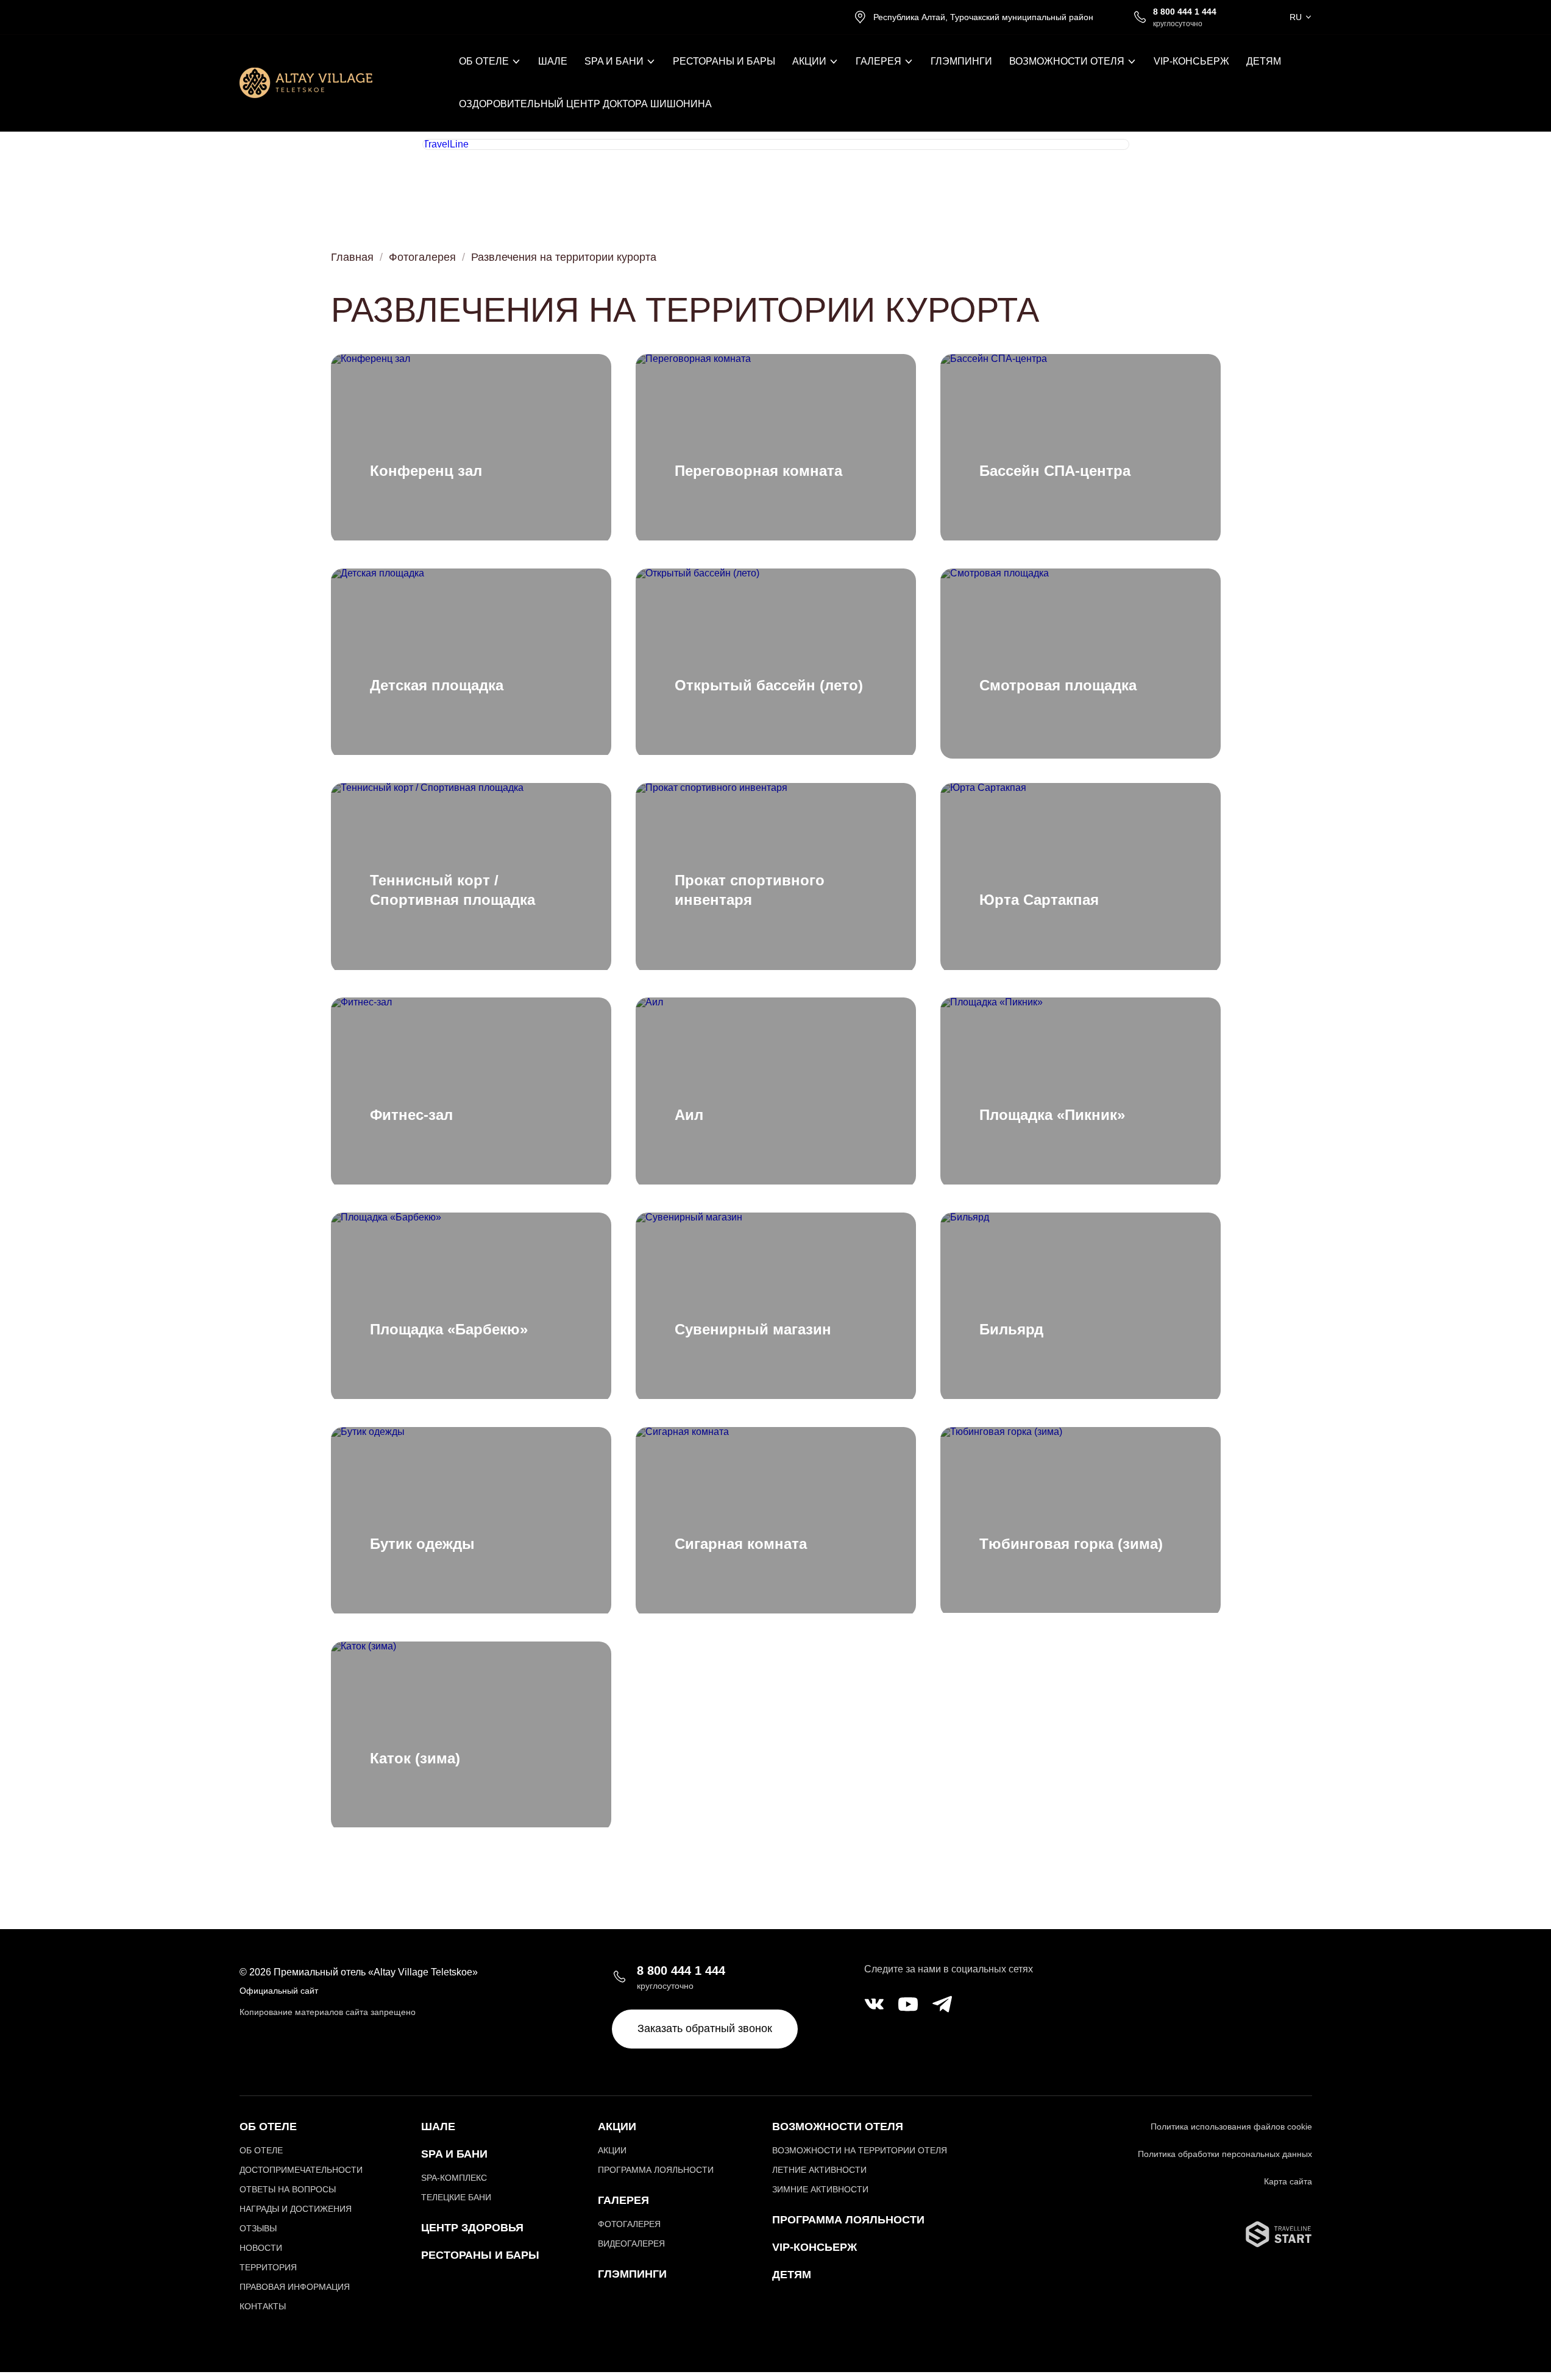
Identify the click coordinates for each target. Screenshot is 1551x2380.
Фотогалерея (422, 257)
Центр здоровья (472, 2228)
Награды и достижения (296, 2209)
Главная (352, 257)
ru (1296, 17)
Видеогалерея (631, 2244)
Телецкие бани (456, 2197)
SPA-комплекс (454, 2178)
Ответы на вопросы (288, 2189)
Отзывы (258, 2228)
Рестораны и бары (724, 62)
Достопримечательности (301, 2170)
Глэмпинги (961, 62)
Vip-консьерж (815, 2247)
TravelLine (446, 144)
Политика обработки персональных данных (1225, 2154)
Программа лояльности (656, 2170)
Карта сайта (1288, 2181)
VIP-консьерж (1191, 62)
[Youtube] (908, 2005)
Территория (268, 2267)
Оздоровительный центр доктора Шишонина (585, 104)
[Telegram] (942, 2005)
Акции (617, 2127)
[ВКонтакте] (874, 2005)
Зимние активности (820, 2189)
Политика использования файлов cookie (1231, 2127)
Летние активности (819, 2170)
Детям (1264, 62)
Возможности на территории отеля (860, 2150)
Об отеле (261, 2150)
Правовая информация (295, 2287)
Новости (261, 2248)
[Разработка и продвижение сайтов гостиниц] (1279, 2244)
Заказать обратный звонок (705, 2028)
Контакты (263, 2306)
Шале (553, 62)
